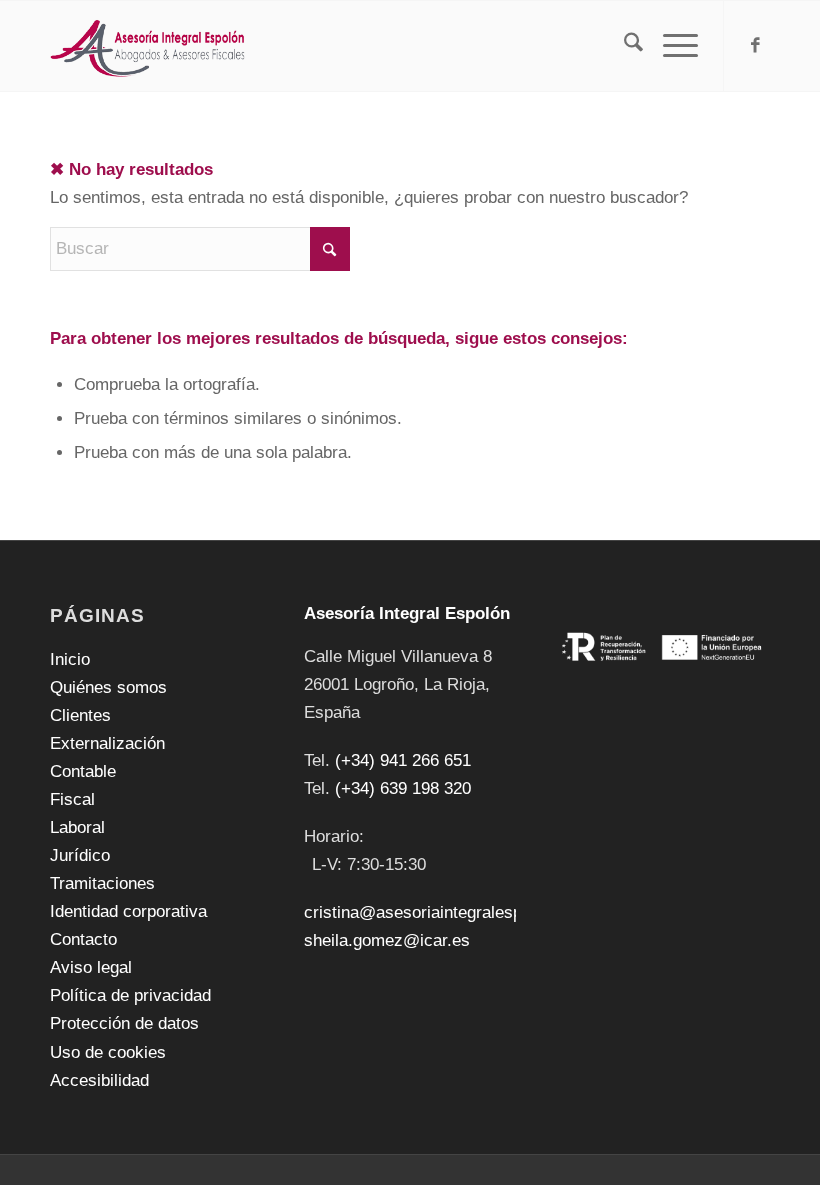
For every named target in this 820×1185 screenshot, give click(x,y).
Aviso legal (91, 967)
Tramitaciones (102, 883)
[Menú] (670, 46)
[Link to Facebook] (755, 46)
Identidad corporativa (128, 911)
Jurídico (80, 855)
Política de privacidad (130, 995)
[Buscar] (623, 46)
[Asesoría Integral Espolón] (148, 46)
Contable (83, 771)
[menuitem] (623, 46)
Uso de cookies (108, 1052)
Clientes (80, 715)
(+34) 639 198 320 (403, 788)
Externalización (107, 743)
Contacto (83, 939)
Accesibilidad (99, 1080)
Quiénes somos (108, 687)
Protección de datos (124, 1023)
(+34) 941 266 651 (403, 760)
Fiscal (72, 799)
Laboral (77, 827)
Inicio (70, 659)
